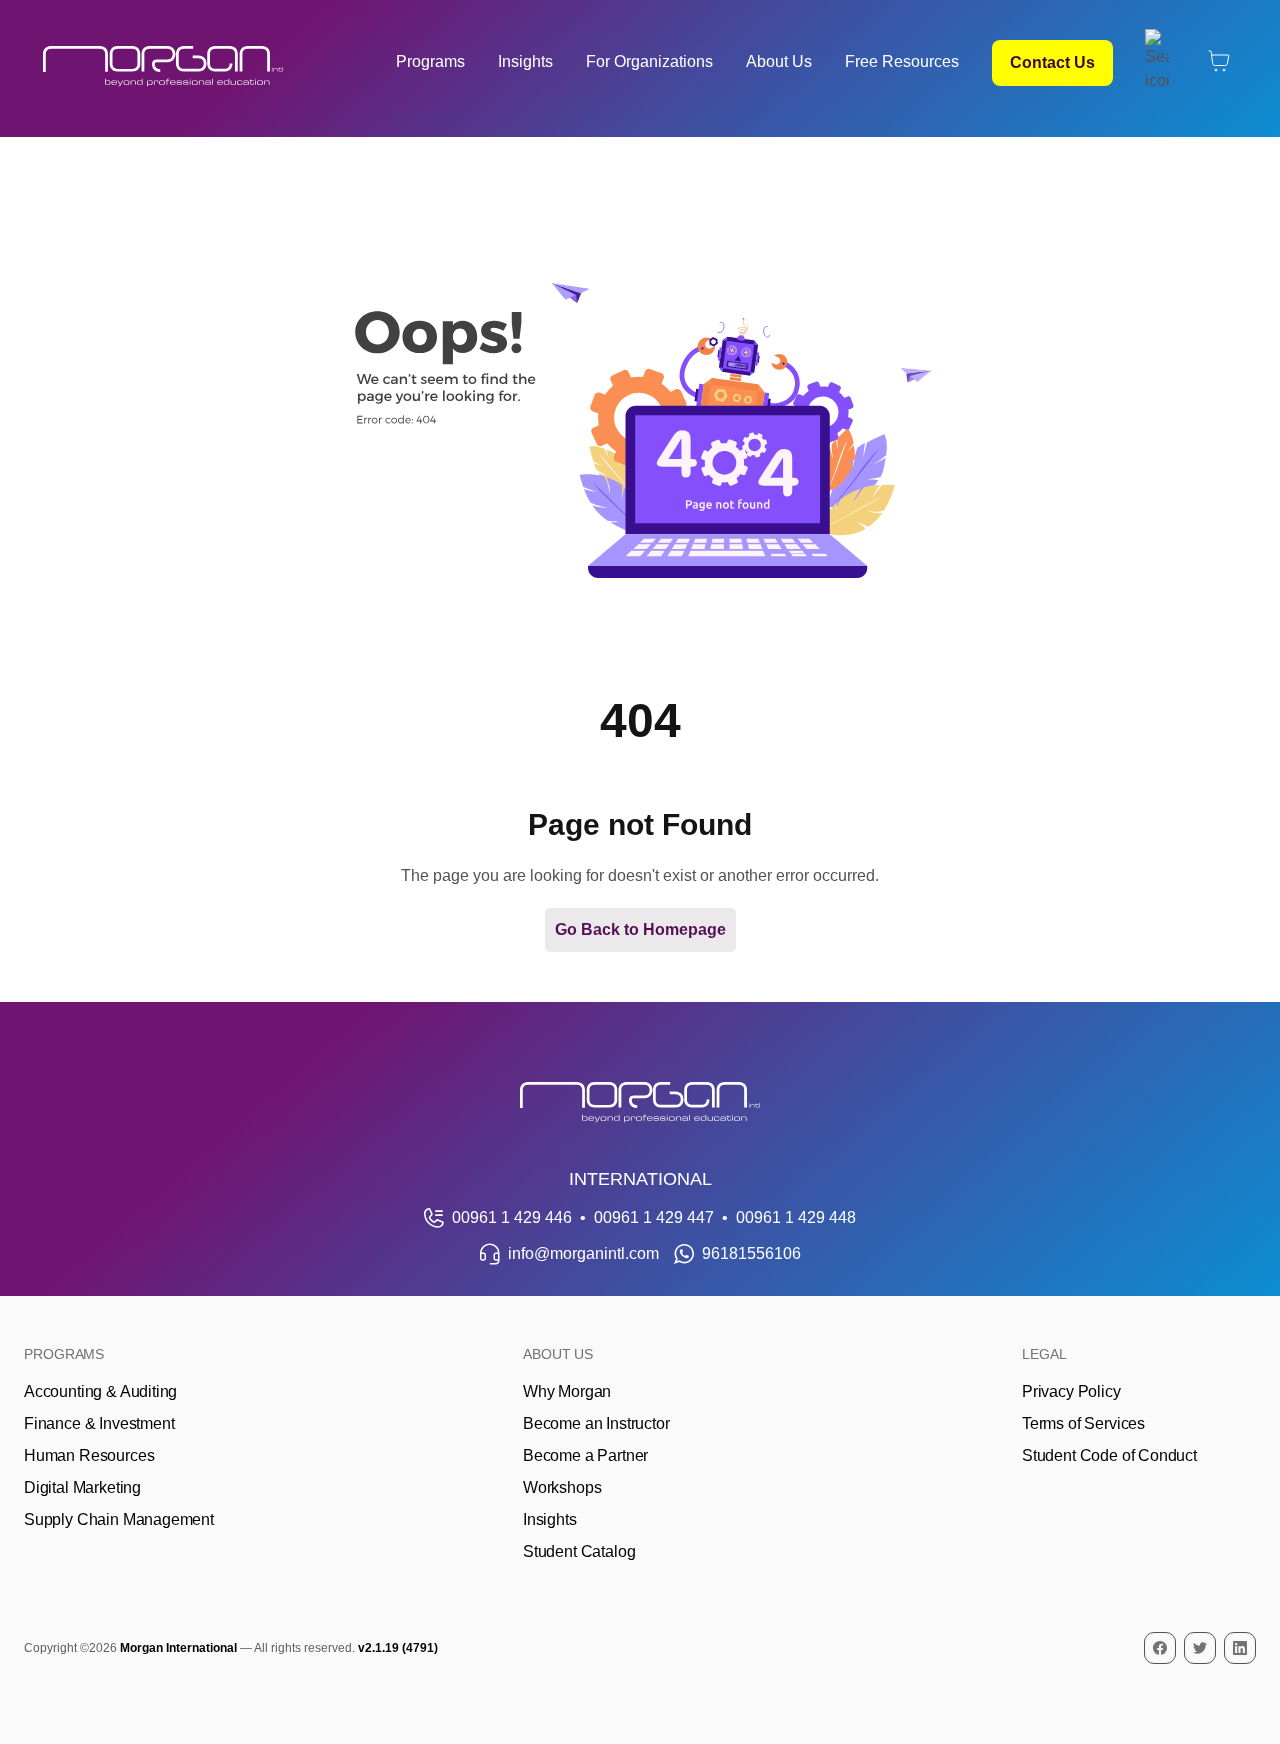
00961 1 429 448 (796, 1217)
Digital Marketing (82, 1487)
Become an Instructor (596, 1423)
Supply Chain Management (119, 1519)
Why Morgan (567, 1391)
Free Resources (902, 61)
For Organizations (649, 61)
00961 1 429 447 (654, 1217)
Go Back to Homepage (640, 929)
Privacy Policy (1071, 1391)
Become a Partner (585, 1455)
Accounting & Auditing (100, 1391)
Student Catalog (579, 1551)
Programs (430, 61)
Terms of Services (1083, 1423)
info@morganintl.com (583, 1253)
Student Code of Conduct (1109, 1455)
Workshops (562, 1487)
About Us (779, 61)
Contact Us (1052, 62)
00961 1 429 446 (512, 1217)
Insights (525, 61)
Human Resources (89, 1455)
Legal (1044, 1354)
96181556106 (751, 1253)
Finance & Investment (99, 1423)
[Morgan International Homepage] (640, 1102)
